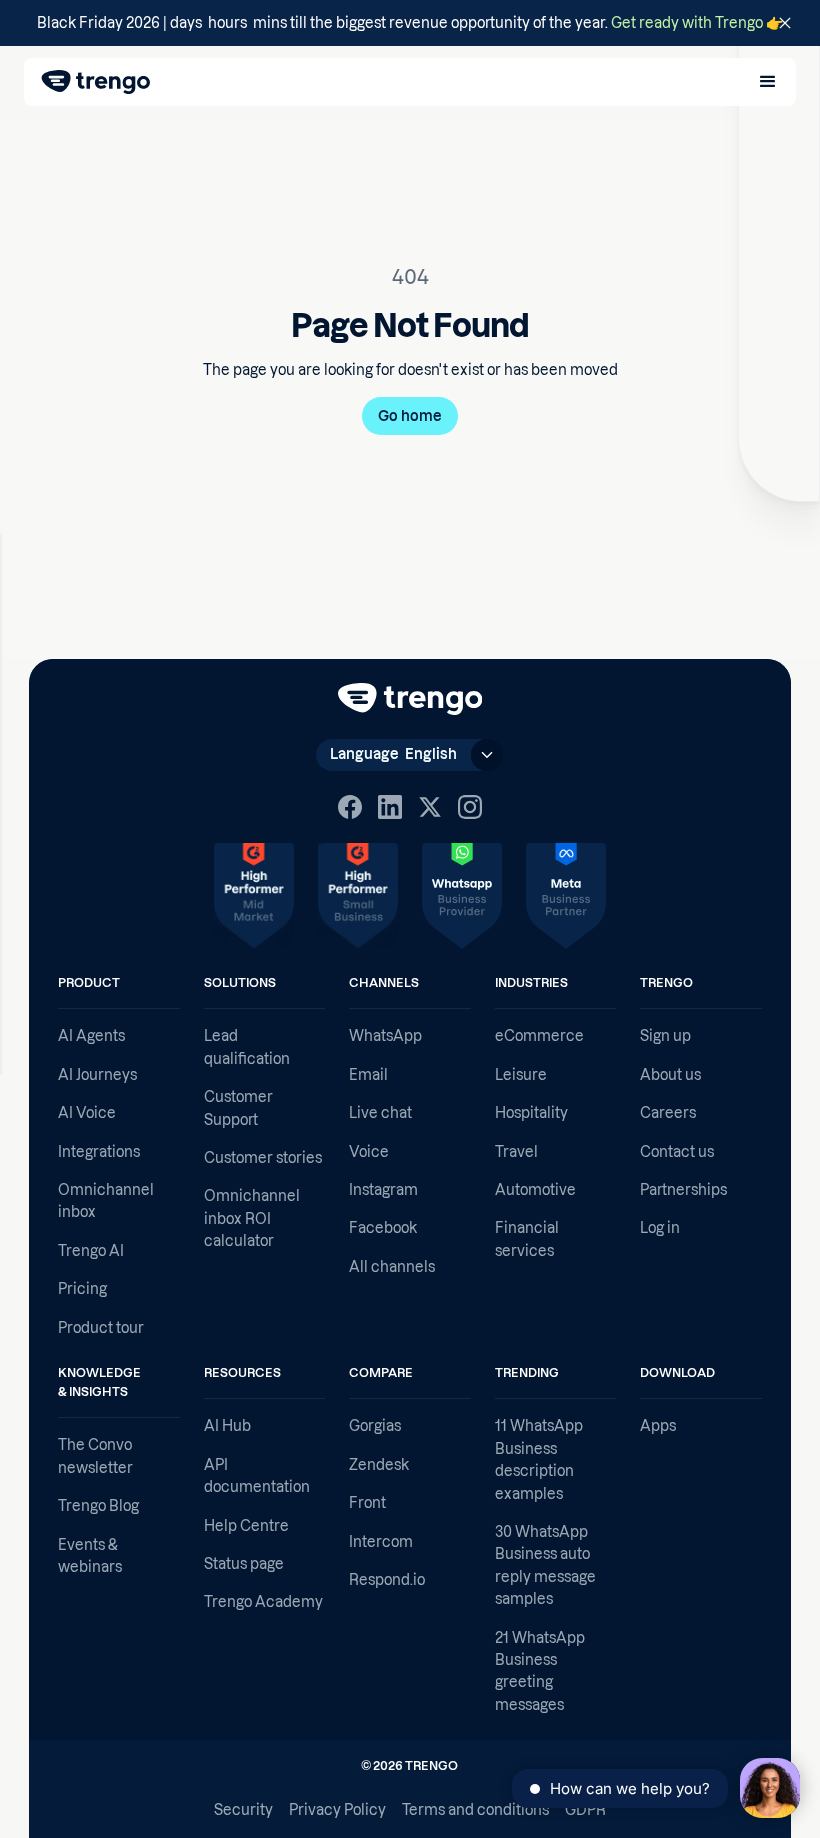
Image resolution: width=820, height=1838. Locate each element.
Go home (410, 416)
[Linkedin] (390, 807)
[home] (96, 82)
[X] (430, 807)
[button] (768, 82)
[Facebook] (350, 807)
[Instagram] (470, 807)
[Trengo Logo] (410, 699)
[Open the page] (410, 23)
